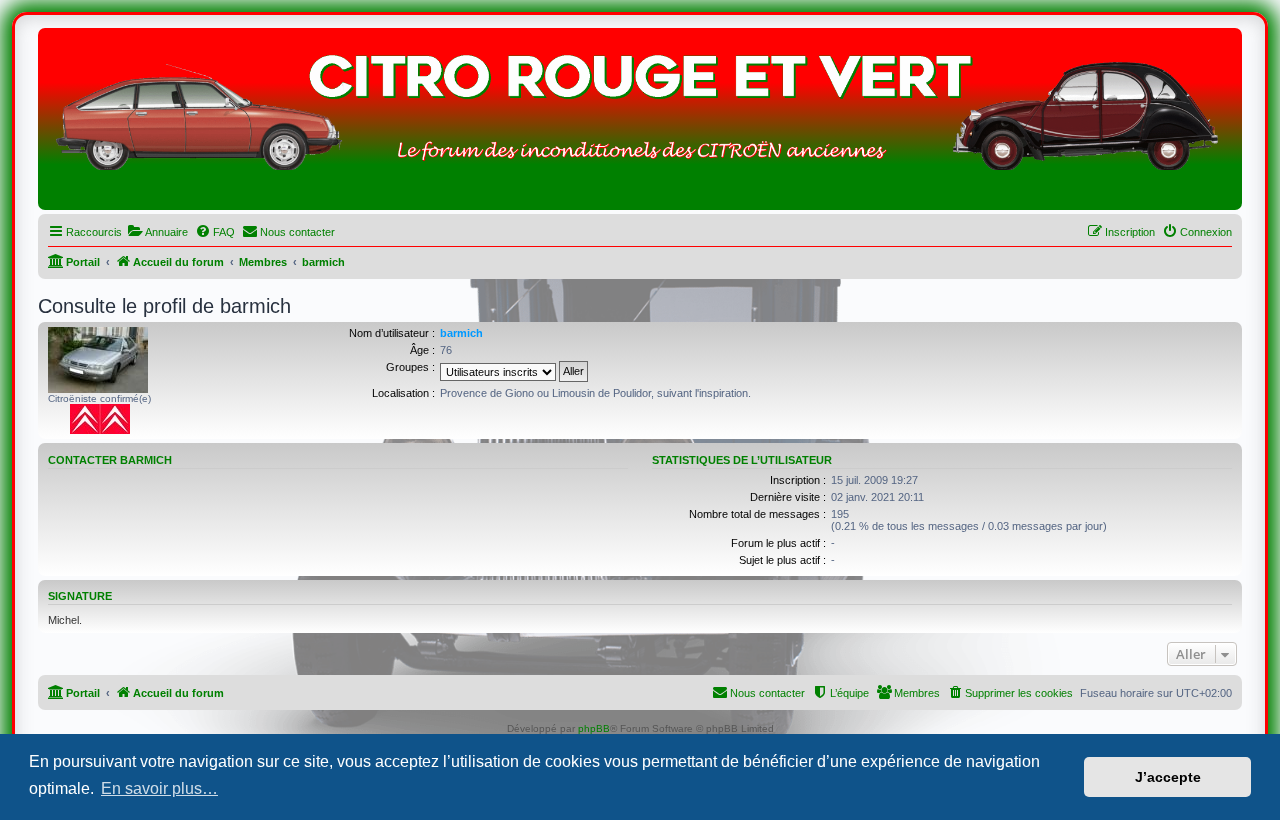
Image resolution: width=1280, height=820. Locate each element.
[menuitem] (157, 232)
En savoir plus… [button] (159, 788)
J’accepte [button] (1168, 777)
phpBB (594, 728)
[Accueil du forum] (640, 124)
